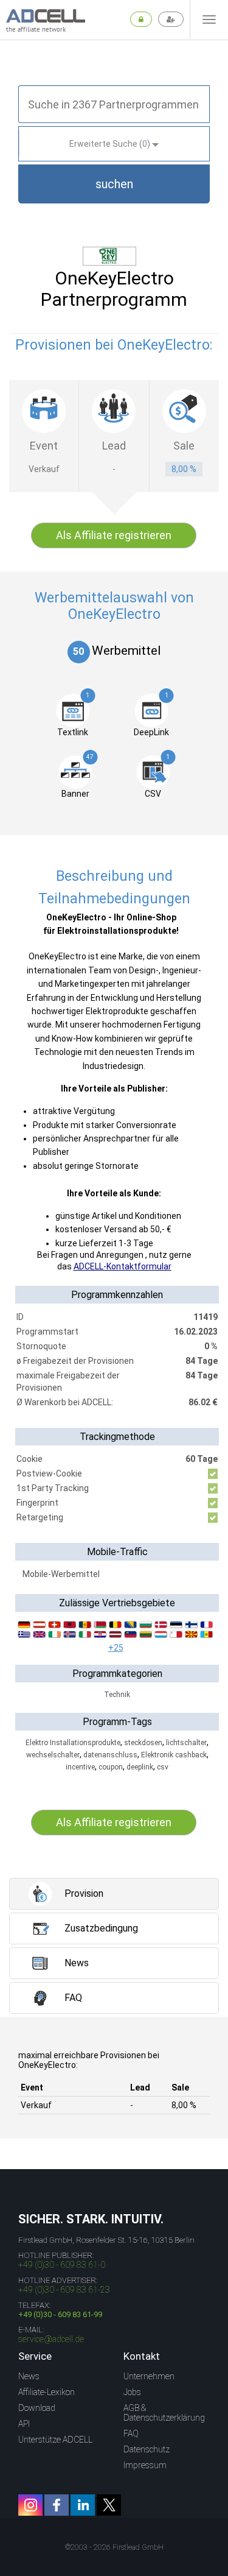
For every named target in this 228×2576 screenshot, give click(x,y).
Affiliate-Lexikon (47, 2392)
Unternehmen (149, 2376)
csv (163, 1767)
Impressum (145, 2465)
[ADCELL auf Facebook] (57, 2505)
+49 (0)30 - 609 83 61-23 (64, 2290)
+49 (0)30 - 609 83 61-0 (62, 2265)
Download (37, 2408)
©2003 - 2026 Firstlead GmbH (114, 2547)
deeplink (140, 1767)
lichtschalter (186, 1743)
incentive (80, 1767)
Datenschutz (147, 2449)
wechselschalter (53, 1755)
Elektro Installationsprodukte (73, 1743)
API (24, 2424)
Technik (117, 1695)
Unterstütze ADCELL (55, 2440)
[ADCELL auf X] (109, 2505)
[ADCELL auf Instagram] (30, 2505)
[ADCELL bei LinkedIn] (83, 2505)
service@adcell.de (51, 2339)
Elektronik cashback (174, 1755)
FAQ (131, 2433)
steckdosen (143, 1743)
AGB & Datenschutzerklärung (164, 2413)
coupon (111, 1767)
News (29, 2376)
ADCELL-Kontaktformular (123, 1266)
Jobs (132, 2392)
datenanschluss (110, 1755)
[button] (114, 184)
